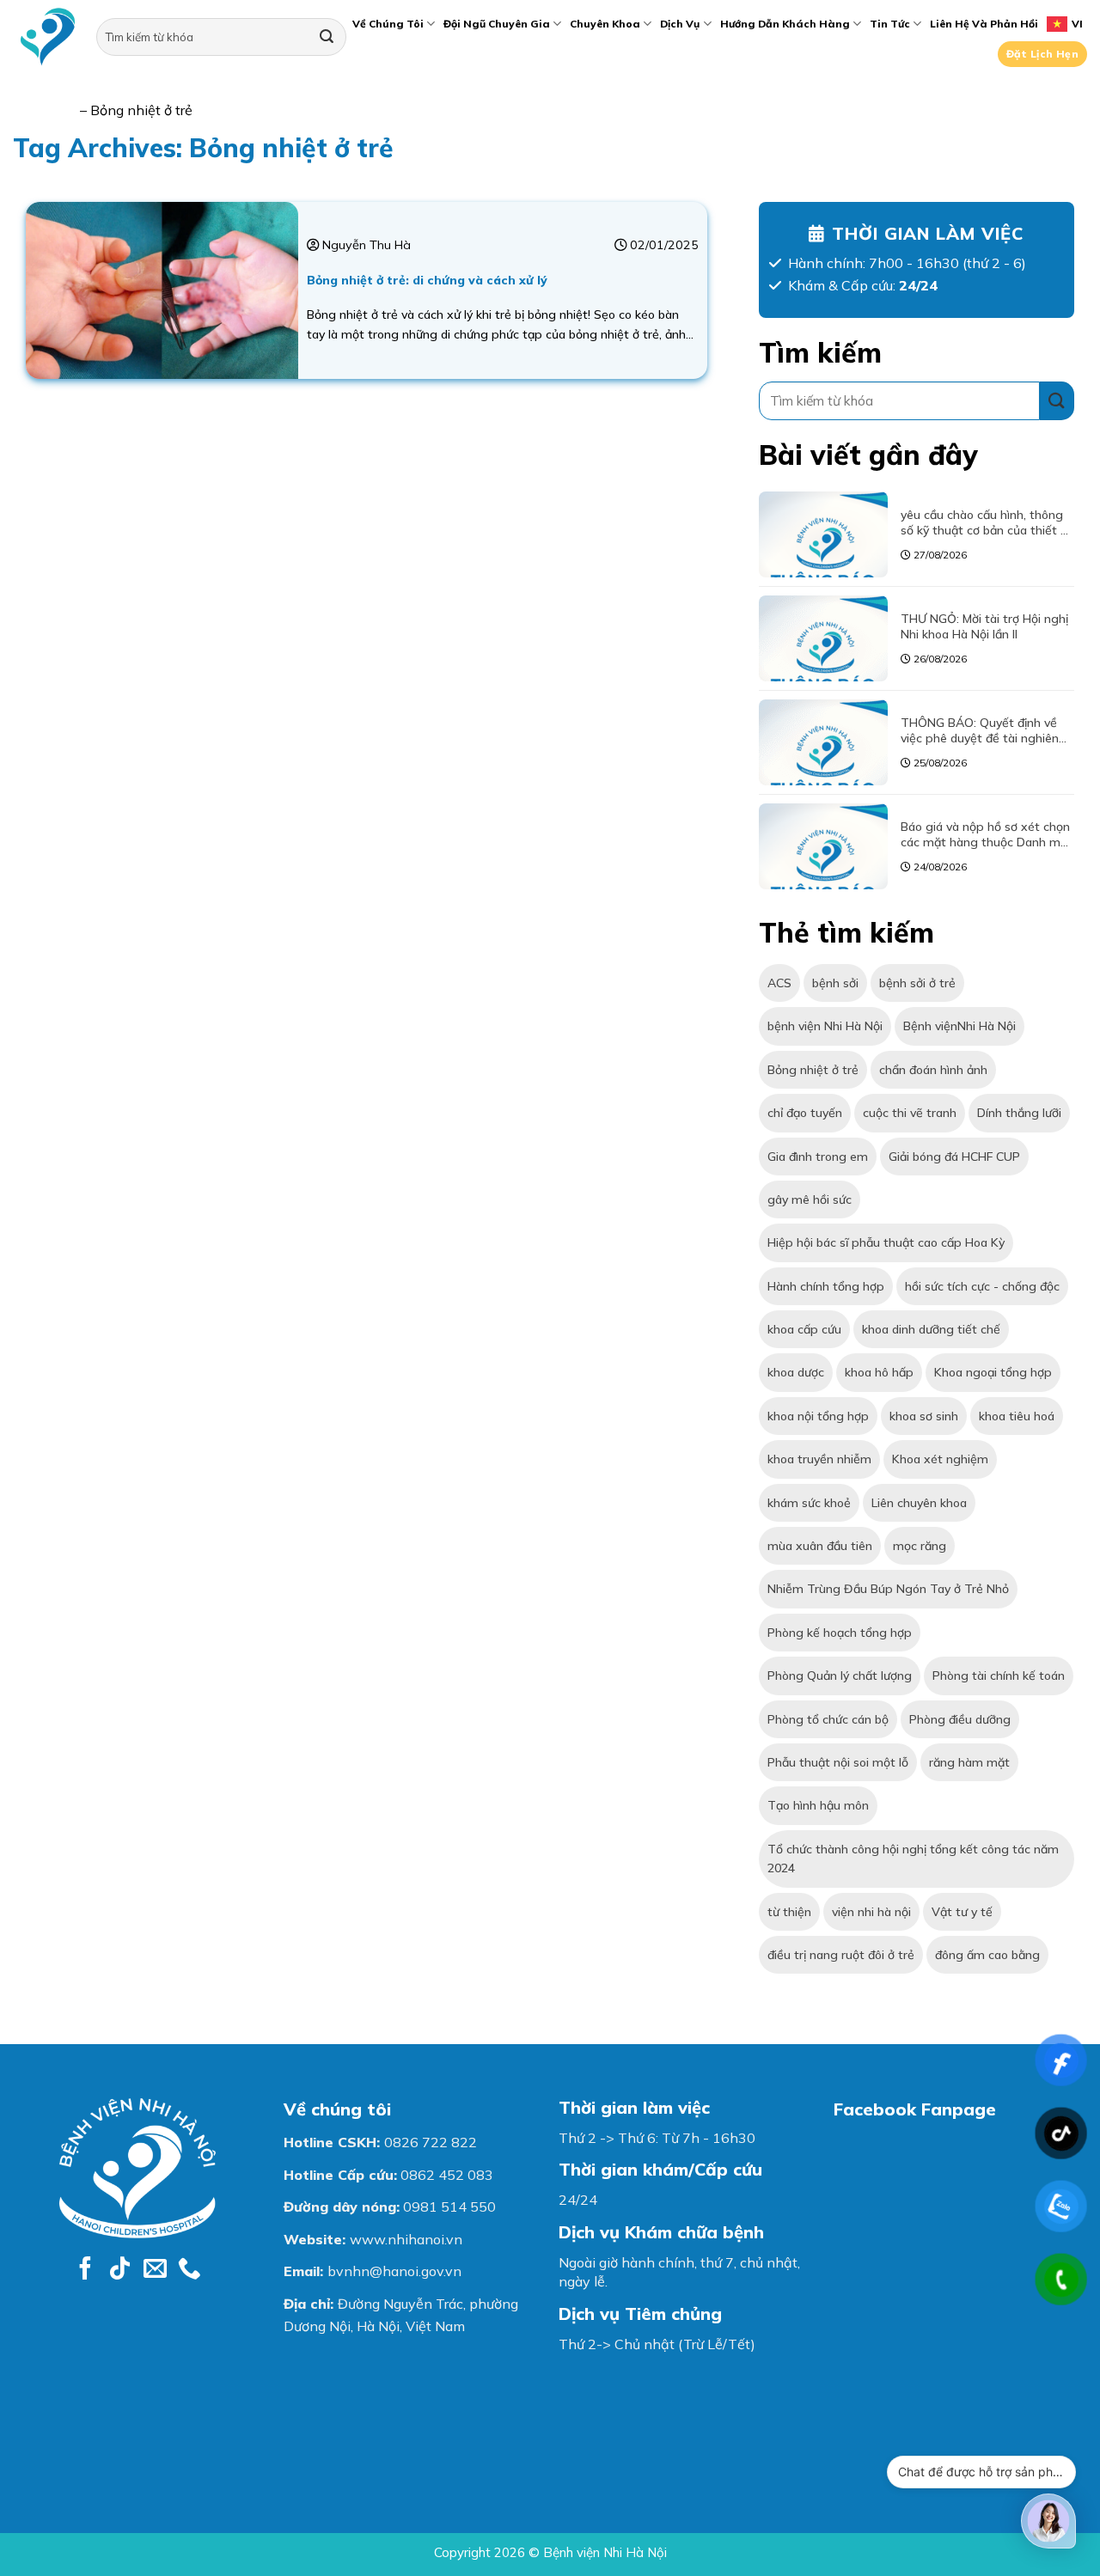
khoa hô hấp (879, 1372)
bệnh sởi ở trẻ (917, 983)
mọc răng (920, 1546)
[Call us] (189, 2270)
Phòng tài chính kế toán (999, 1676)
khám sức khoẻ (809, 1502)
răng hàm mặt (969, 1762)
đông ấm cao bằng (987, 1955)
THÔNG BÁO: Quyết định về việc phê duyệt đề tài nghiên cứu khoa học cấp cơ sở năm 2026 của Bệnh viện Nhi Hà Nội (986, 729)
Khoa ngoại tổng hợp (993, 1372)
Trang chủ (45, 110)
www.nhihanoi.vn (406, 2239)
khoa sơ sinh (924, 1415)
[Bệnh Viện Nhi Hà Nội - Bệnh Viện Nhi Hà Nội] (48, 37)
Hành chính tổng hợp (826, 1285)
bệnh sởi (835, 983)
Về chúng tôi (388, 24)
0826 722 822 (431, 2142)
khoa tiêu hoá (1017, 1415)
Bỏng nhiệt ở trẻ (813, 1069)
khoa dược (796, 1372)
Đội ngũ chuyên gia (497, 24)
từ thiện (789, 1911)
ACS (779, 983)
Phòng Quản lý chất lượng (840, 1676)
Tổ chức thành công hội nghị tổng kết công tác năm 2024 (913, 1858)
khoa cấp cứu (804, 1329)
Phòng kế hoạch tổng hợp (840, 1632)
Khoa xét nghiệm (940, 1459)
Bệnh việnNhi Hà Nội (959, 1026)
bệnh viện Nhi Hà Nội (825, 1026)
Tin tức (890, 24)
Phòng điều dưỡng (960, 1718)
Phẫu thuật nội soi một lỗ (838, 1762)
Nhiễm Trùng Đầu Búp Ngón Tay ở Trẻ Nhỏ (888, 1589)
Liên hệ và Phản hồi (984, 24)
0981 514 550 (449, 2207)
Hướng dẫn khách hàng (785, 24)
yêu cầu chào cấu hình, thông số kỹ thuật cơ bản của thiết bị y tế (985, 522)
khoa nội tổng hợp (818, 1415)
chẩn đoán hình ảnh (933, 1069)
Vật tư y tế (962, 1911)
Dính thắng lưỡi (1019, 1113)
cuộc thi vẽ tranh (910, 1113)
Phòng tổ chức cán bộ (828, 1718)
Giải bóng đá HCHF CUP (954, 1156)
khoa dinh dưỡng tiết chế (931, 1329)
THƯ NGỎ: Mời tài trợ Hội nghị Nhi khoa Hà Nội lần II (984, 626)
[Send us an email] (155, 2270)
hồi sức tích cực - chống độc (982, 1285)
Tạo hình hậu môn (818, 1805)
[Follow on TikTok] (120, 2270)
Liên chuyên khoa (919, 1502)
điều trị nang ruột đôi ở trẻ (841, 1955)
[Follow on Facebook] (86, 2270)
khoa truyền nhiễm (819, 1459)
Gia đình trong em (818, 1156)
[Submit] (327, 37)
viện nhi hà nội (871, 1911)
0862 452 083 (447, 2175)
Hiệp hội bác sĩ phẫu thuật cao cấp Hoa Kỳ (886, 1242)
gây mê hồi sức (810, 1199)
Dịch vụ (680, 24)
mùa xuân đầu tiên (820, 1546)
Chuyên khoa (605, 24)
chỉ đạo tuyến (805, 1113)
